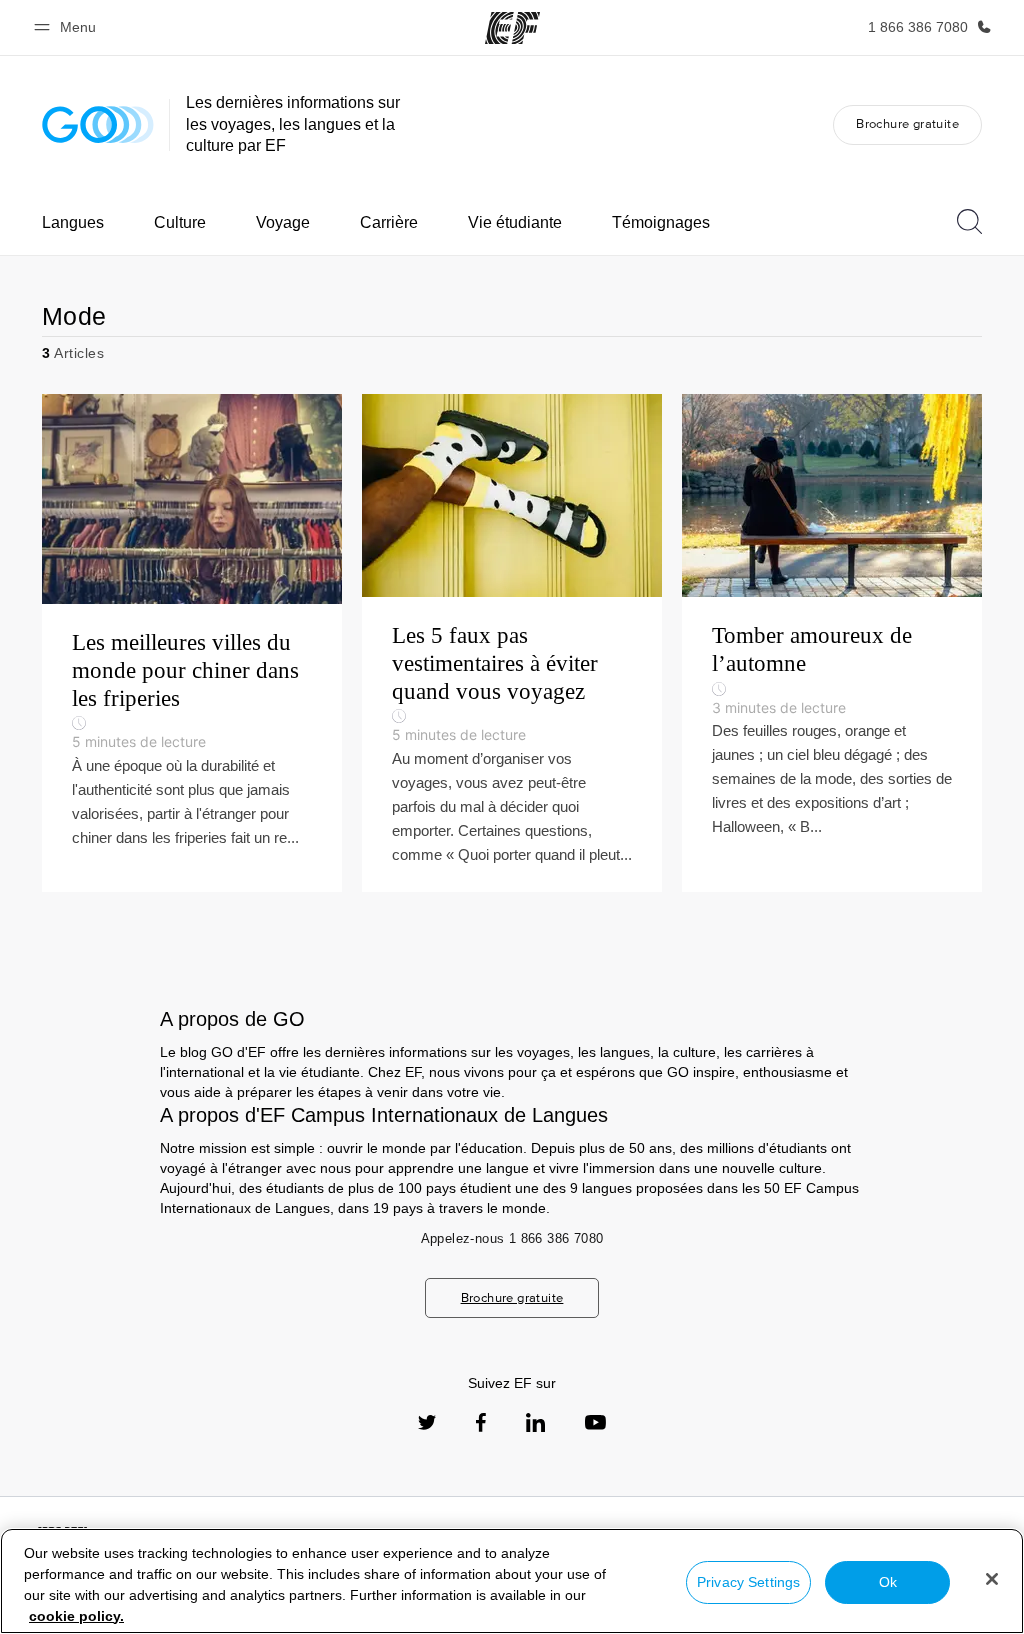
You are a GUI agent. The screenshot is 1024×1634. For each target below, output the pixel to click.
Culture (180, 222)
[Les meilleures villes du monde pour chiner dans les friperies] (192, 642)
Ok (888, 1582)
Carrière (389, 222)
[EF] (512, 28)
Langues (73, 222)
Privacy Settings (748, 1582)
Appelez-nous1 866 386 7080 (512, 1238)
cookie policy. (76, 1616)
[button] (68, 27)
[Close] (992, 1579)
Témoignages (661, 222)
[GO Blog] (98, 124)
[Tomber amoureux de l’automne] (832, 642)
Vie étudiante (515, 222)
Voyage (283, 222)
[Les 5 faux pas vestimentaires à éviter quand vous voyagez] (512, 642)
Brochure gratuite (907, 123)
